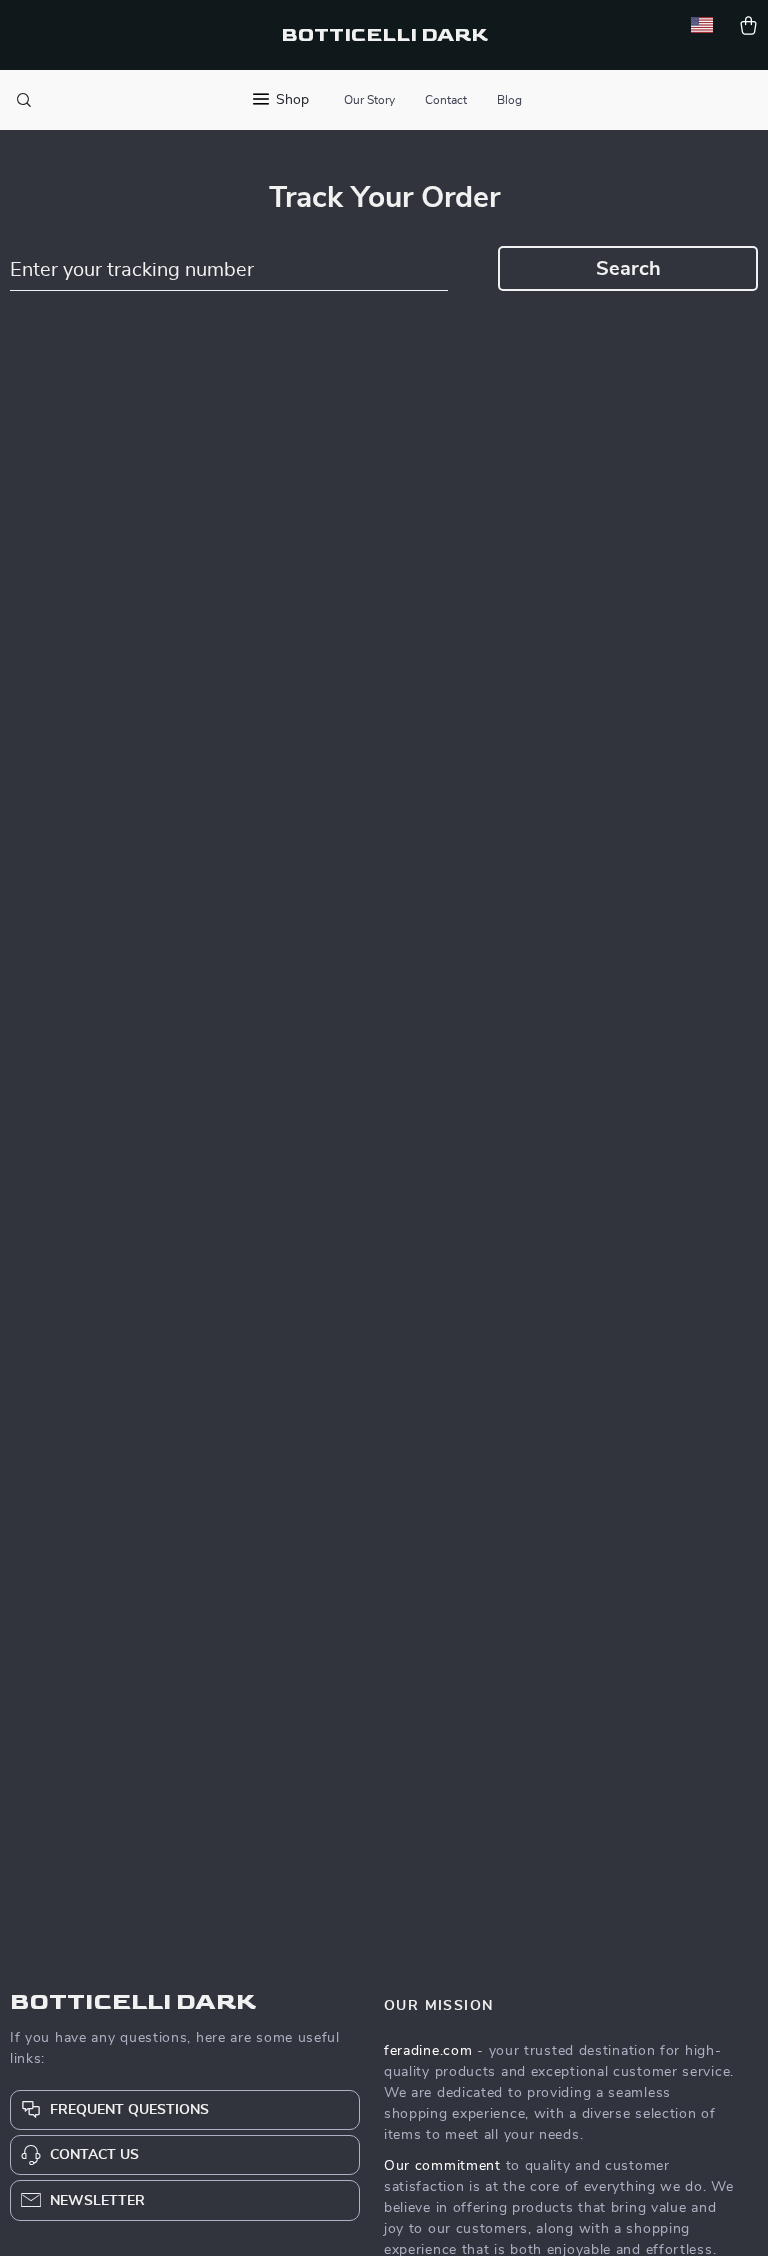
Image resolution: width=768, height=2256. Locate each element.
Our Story (369, 100)
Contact (446, 100)
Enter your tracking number (132, 270)
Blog (509, 100)
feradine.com (428, 2051)
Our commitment (442, 2166)
